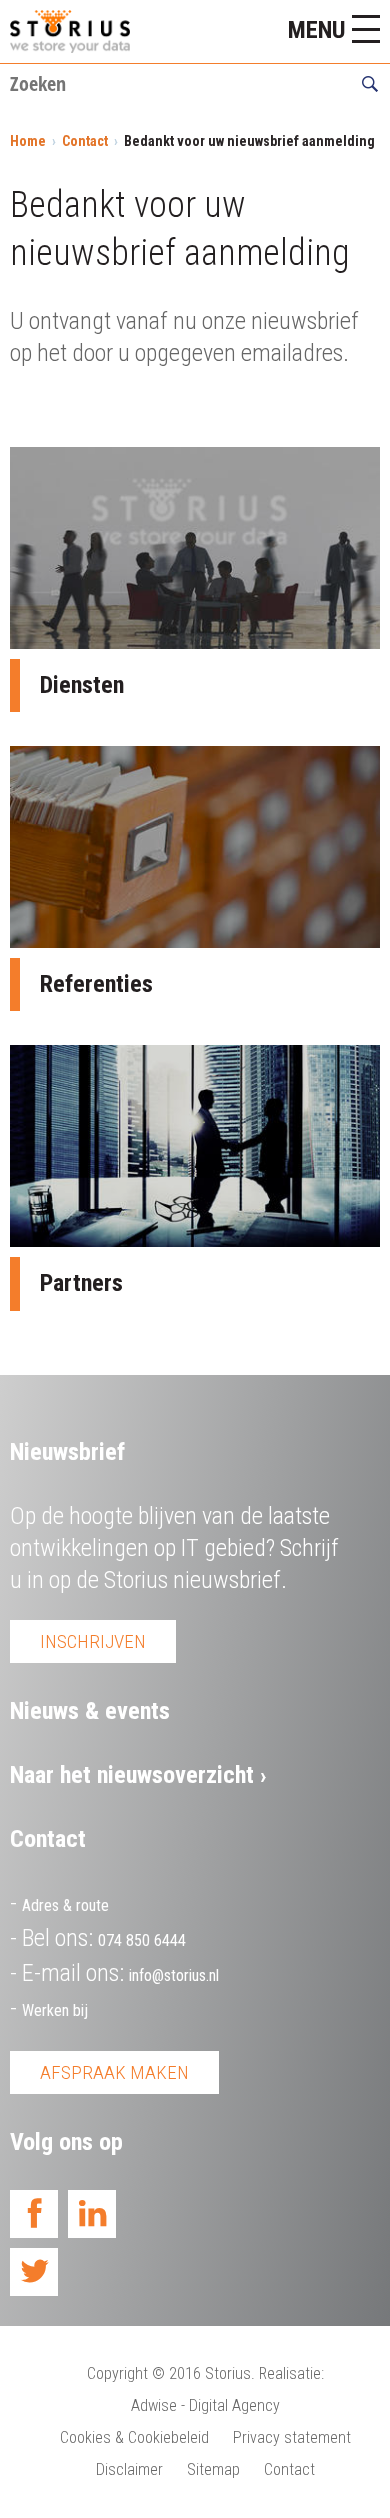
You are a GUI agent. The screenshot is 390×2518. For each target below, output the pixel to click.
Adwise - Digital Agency (205, 2405)
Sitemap (213, 2469)
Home (28, 141)
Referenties (96, 984)
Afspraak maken (114, 2072)
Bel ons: (104, 1938)
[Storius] (70, 31)
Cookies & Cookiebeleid (134, 2437)
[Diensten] (195, 548)
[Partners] (195, 1146)
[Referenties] (195, 847)
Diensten (82, 685)
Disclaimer (129, 2469)
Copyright (117, 2373)
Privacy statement (292, 2437)
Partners (81, 1283)
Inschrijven (93, 1641)
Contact (85, 141)
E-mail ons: (120, 1973)
